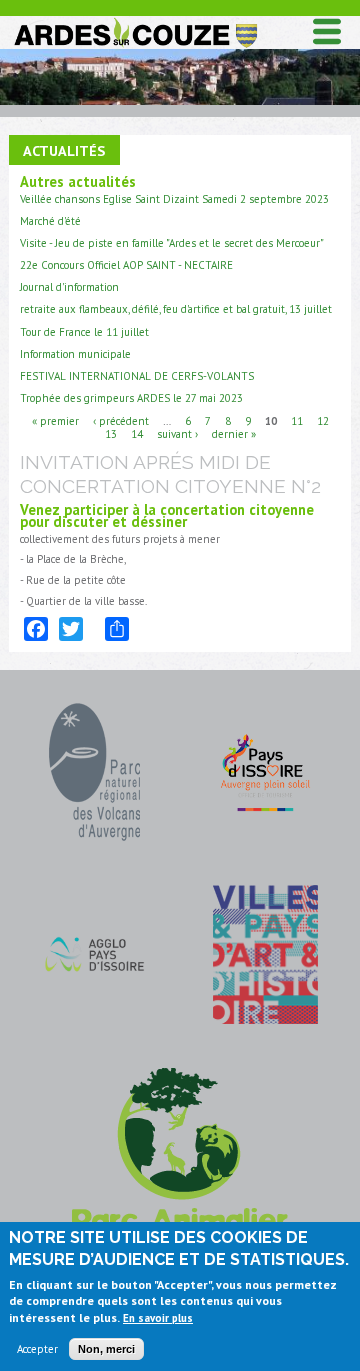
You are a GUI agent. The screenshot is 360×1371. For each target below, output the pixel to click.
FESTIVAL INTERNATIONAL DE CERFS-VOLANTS (137, 376)
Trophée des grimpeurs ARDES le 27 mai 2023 (131, 398)
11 (297, 421)
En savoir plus (158, 1318)
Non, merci (106, 1349)
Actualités (64, 150)
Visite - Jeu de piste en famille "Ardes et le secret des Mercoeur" (172, 243)
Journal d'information (69, 287)
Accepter (37, 1349)
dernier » (234, 433)
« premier (55, 421)
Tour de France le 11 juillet (84, 332)
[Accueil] (134, 22)
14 (137, 433)
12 (323, 421)
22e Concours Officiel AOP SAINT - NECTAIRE (126, 265)
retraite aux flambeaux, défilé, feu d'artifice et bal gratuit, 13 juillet (176, 309)
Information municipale (75, 354)
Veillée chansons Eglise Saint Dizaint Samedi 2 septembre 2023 (174, 199)
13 (111, 433)
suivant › (177, 433)
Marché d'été (50, 221)
